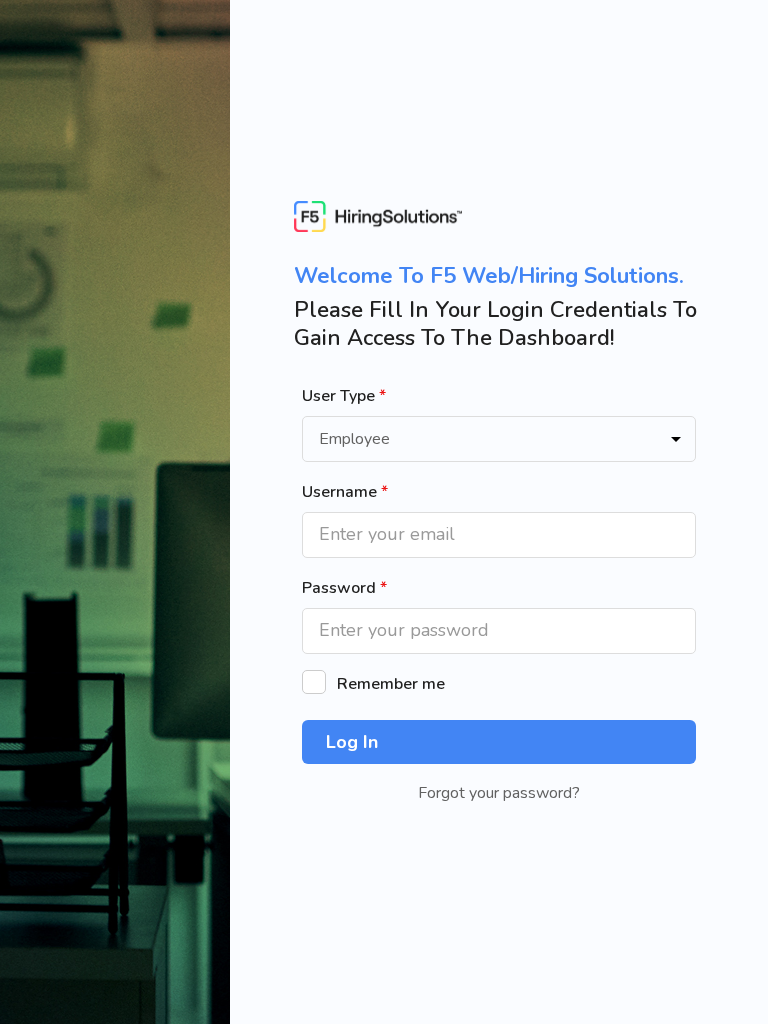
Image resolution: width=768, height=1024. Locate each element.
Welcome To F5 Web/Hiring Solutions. (489, 276)
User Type (344, 396)
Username (345, 492)
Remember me (391, 684)
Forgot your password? (499, 793)
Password (344, 588)
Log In (352, 742)
